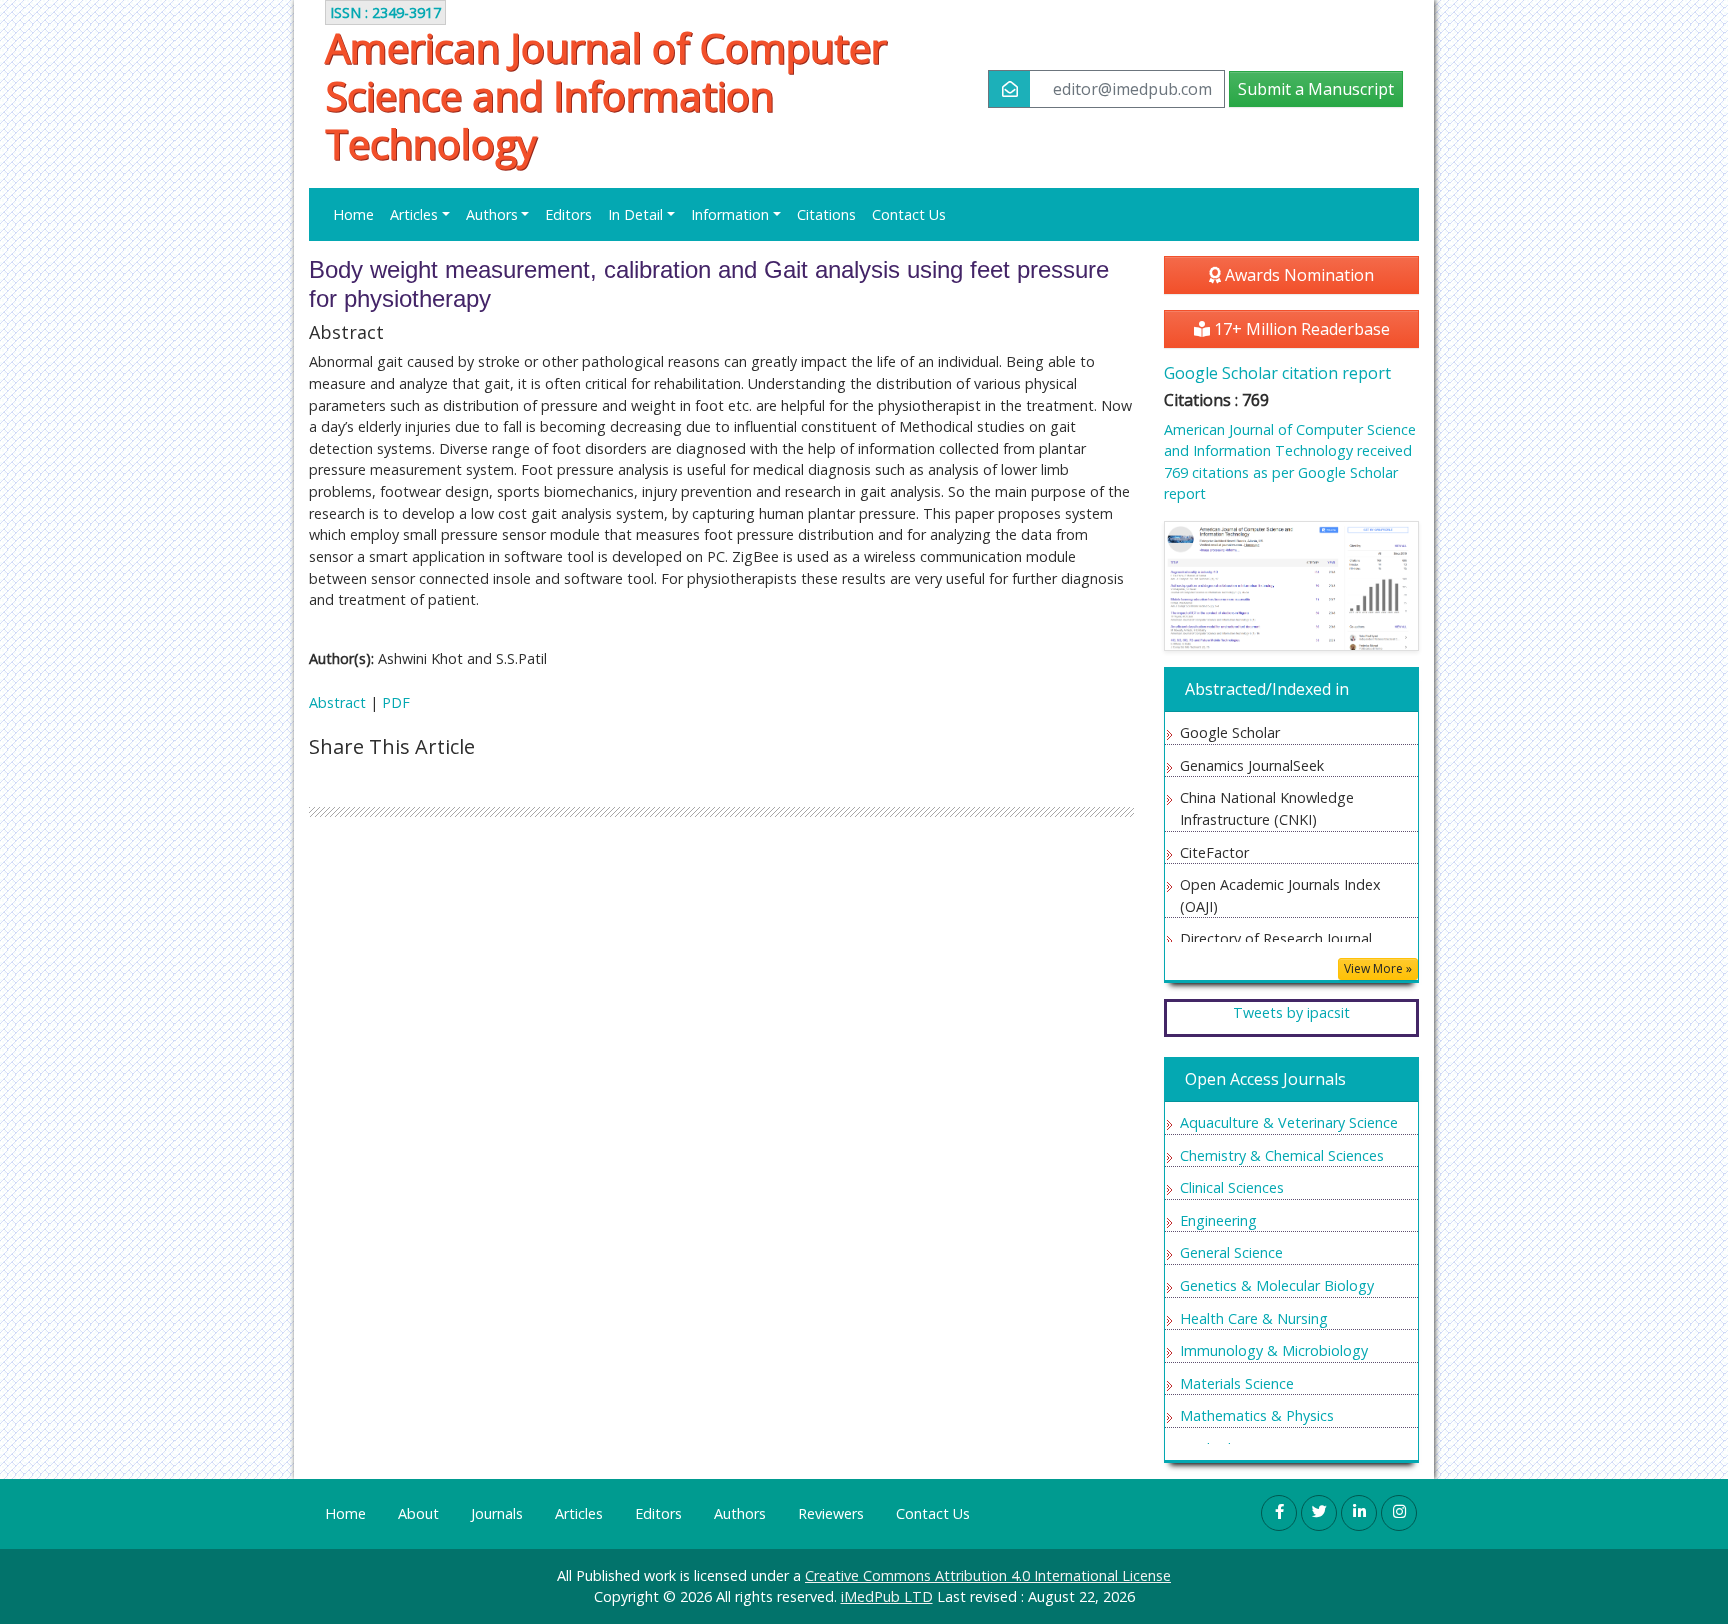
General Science (1231, 1252)
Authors (740, 1513)
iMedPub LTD (887, 1596)
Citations (826, 214)
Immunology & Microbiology (1274, 1350)
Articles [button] (414, 214)
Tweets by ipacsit (1291, 1012)
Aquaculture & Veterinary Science (1289, 1122)
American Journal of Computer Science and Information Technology (606, 96)
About (418, 1513)
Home (353, 214)
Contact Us (909, 214)
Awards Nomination (1297, 275)
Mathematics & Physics (1257, 1415)
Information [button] (730, 214)
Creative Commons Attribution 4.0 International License (988, 1575)
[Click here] (1291, 586)
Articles (579, 1513)
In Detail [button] (635, 214)
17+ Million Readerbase (1300, 329)
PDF (396, 702)
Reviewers (831, 1513)
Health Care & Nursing (1254, 1318)
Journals (497, 1513)
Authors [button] (492, 214)
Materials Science (1237, 1383)
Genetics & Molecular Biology (1277, 1285)
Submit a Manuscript (1316, 89)
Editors (568, 214)
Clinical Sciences (1232, 1187)
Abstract (337, 702)
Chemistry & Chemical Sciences (1282, 1155)
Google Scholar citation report (1277, 373)
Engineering (1218, 1220)
